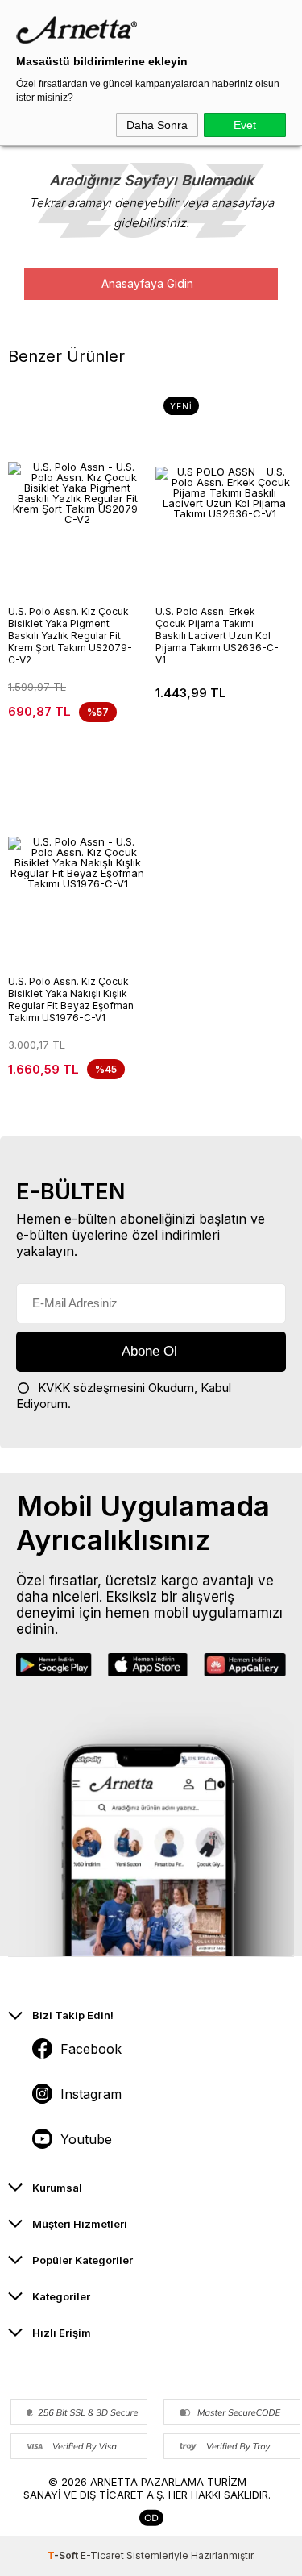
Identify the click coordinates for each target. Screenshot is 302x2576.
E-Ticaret (102, 2555)
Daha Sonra (157, 125)
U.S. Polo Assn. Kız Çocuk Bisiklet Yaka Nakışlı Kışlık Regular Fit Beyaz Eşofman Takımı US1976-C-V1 (71, 999)
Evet (245, 125)
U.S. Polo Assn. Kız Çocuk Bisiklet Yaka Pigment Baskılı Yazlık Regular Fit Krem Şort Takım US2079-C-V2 (70, 636)
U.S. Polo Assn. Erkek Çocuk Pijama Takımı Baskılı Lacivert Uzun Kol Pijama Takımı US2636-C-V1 (217, 636)
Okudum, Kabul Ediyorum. (124, 1396)
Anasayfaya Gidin (147, 283)
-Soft (64, 2555)
